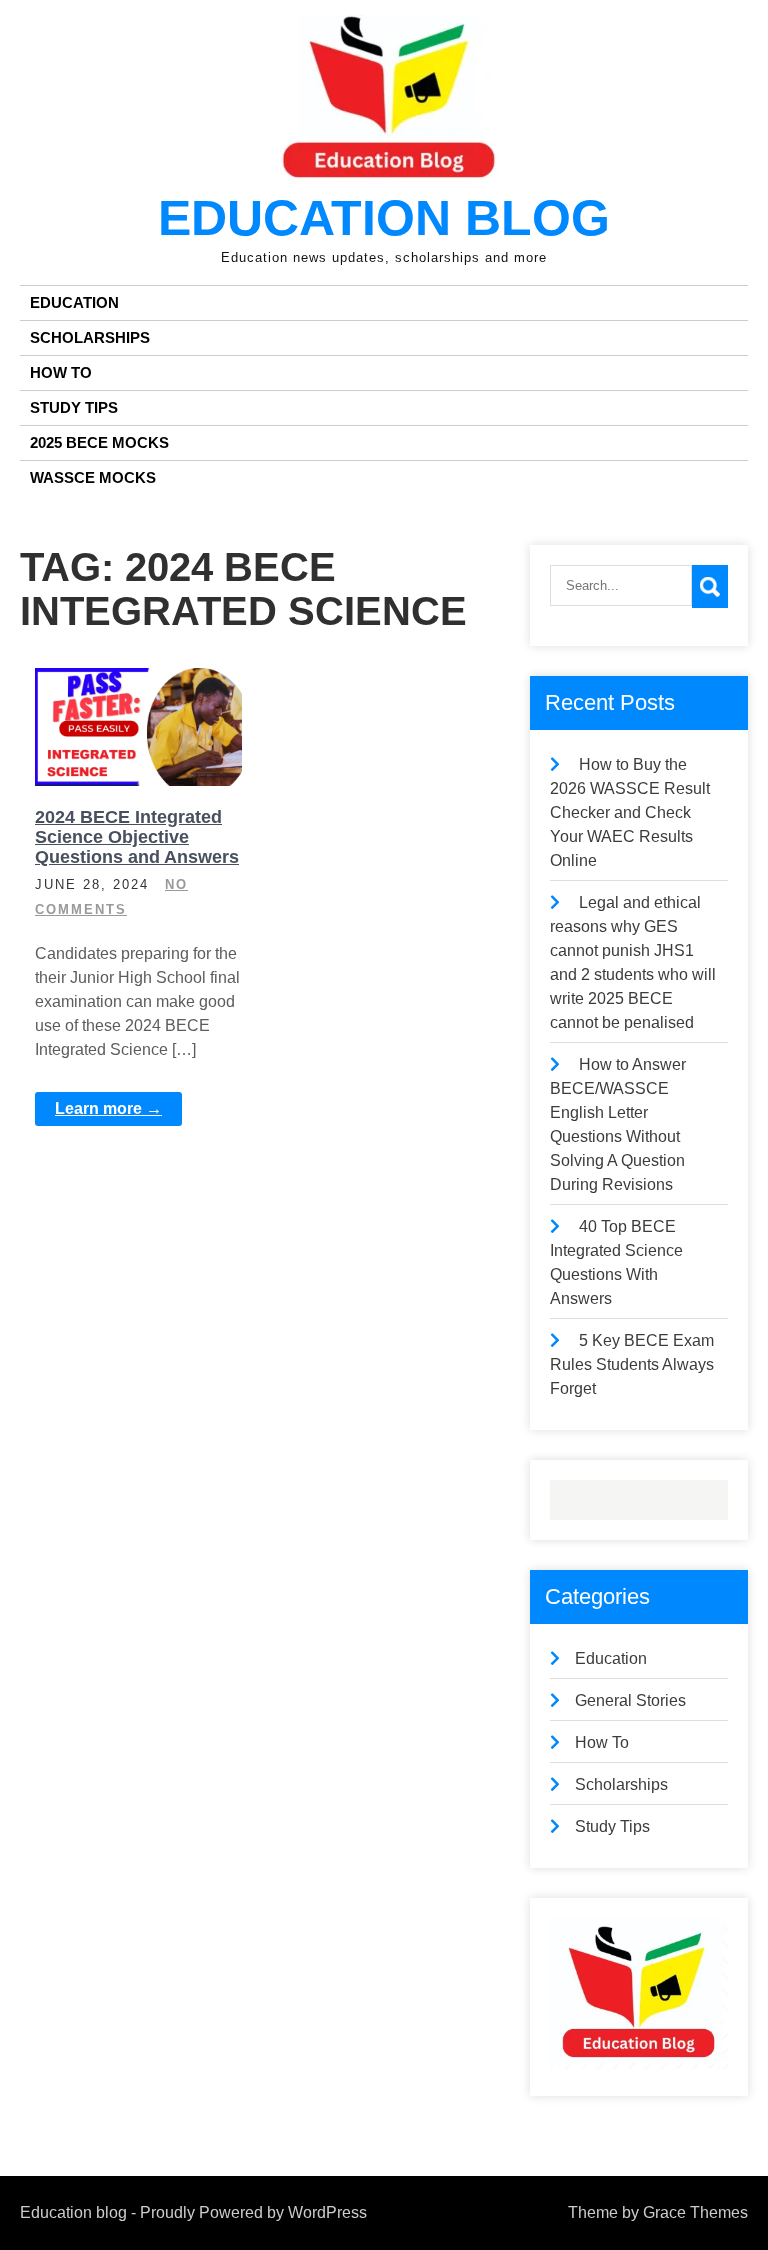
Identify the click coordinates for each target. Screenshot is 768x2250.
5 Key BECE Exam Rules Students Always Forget (632, 1364)
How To (61, 372)
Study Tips (74, 407)
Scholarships (90, 337)
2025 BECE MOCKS (99, 442)
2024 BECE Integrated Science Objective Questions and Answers (137, 837)
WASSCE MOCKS (93, 477)
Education (74, 302)
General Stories (630, 1700)
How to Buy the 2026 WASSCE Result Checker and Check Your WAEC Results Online (630, 812)
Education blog (384, 218)
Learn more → (108, 1108)
